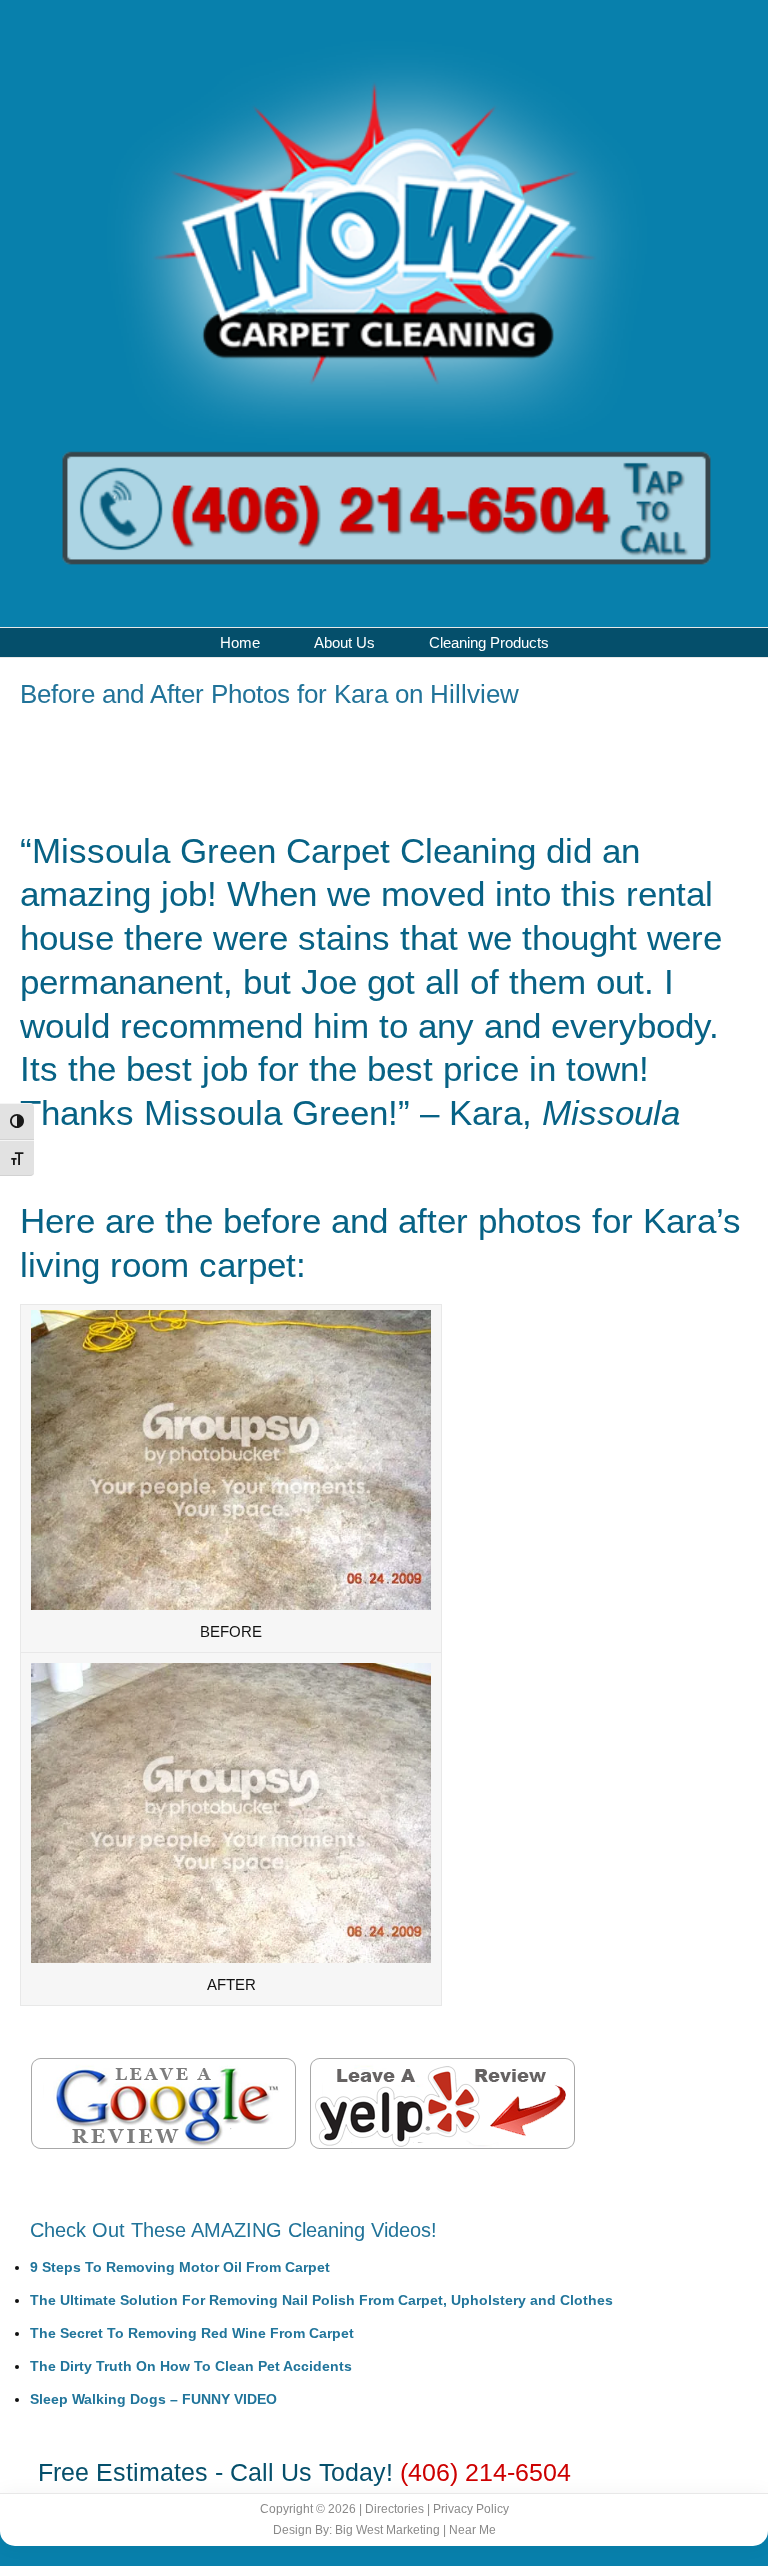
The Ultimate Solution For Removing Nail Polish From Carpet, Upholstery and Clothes (321, 2300)
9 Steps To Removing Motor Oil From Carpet (180, 2267)
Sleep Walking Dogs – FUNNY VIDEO (153, 2399)
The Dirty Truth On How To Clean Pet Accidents (191, 2366)
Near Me (472, 2530)
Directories (394, 2509)
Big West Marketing (387, 2530)
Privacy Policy (471, 2509)
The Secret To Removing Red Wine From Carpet (192, 2333)
